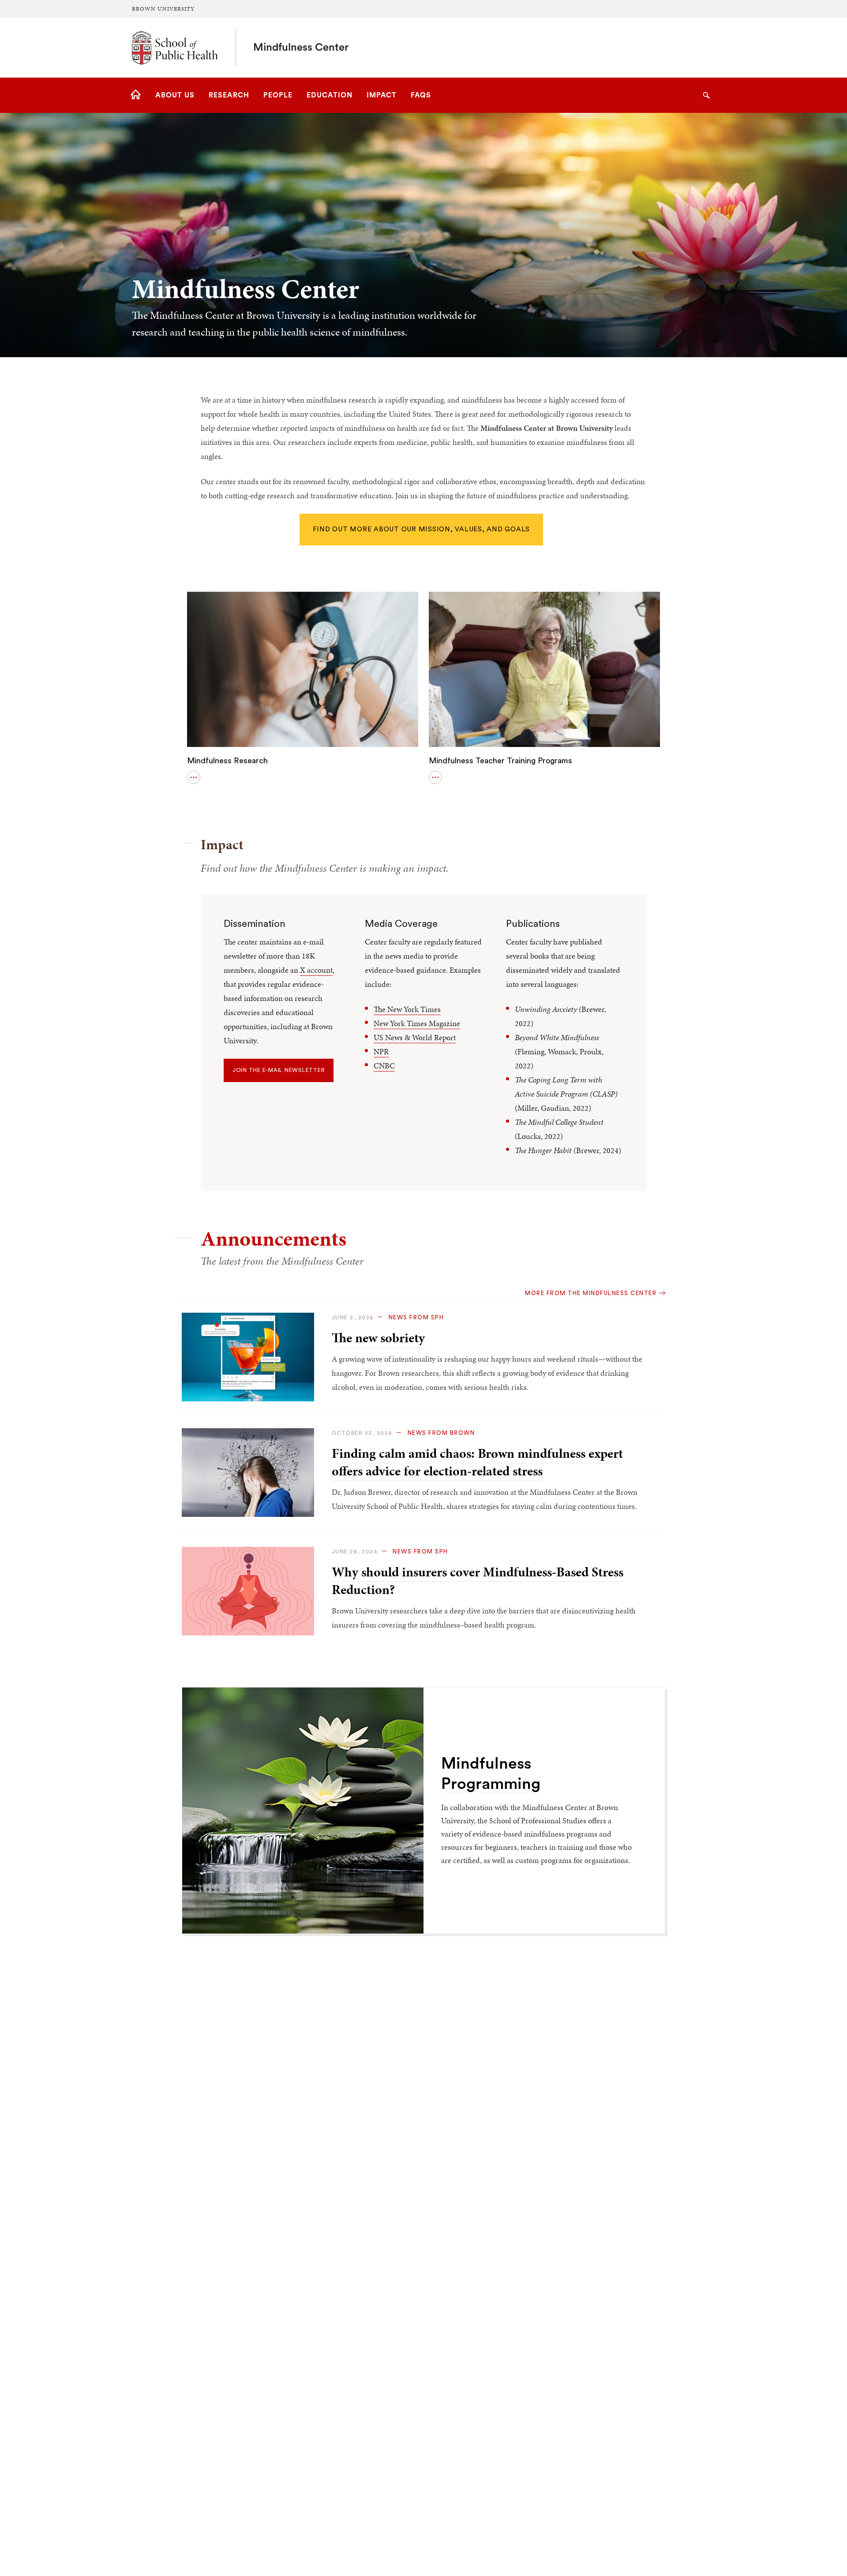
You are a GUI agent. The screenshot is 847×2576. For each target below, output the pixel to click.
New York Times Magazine (417, 1023)
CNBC (384, 1066)
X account (316, 970)
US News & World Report (415, 1037)
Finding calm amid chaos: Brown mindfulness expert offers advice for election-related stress (477, 1462)
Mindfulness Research (227, 761)
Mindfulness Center (301, 48)
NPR (381, 1051)
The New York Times (407, 1009)
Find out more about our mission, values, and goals (422, 529)
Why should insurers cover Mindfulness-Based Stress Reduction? (478, 1581)
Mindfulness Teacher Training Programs (500, 761)
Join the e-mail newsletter (279, 1070)
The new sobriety (378, 1338)
